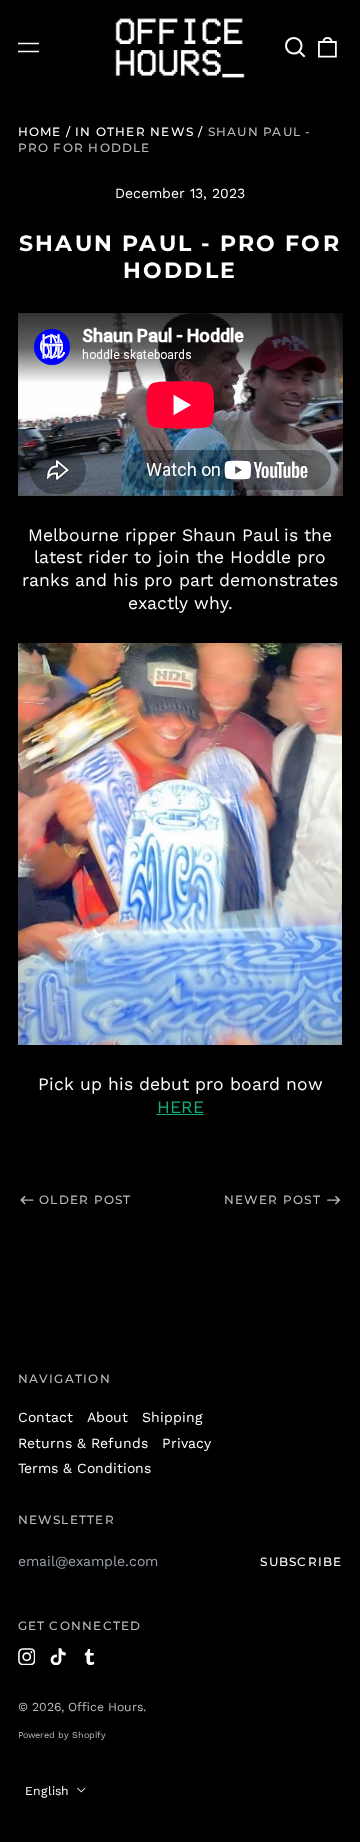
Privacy (186, 1443)
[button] (296, 47)
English (49, 1791)
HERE (180, 1107)
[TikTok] (58, 1657)
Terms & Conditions (84, 1468)
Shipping (172, 1417)
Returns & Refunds (83, 1443)
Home (40, 131)
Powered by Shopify (62, 1735)
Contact (45, 1417)
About (107, 1417)
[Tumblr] (90, 1657)
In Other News (134, 131)
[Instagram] (27, 1657)
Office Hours (105, 1707)
